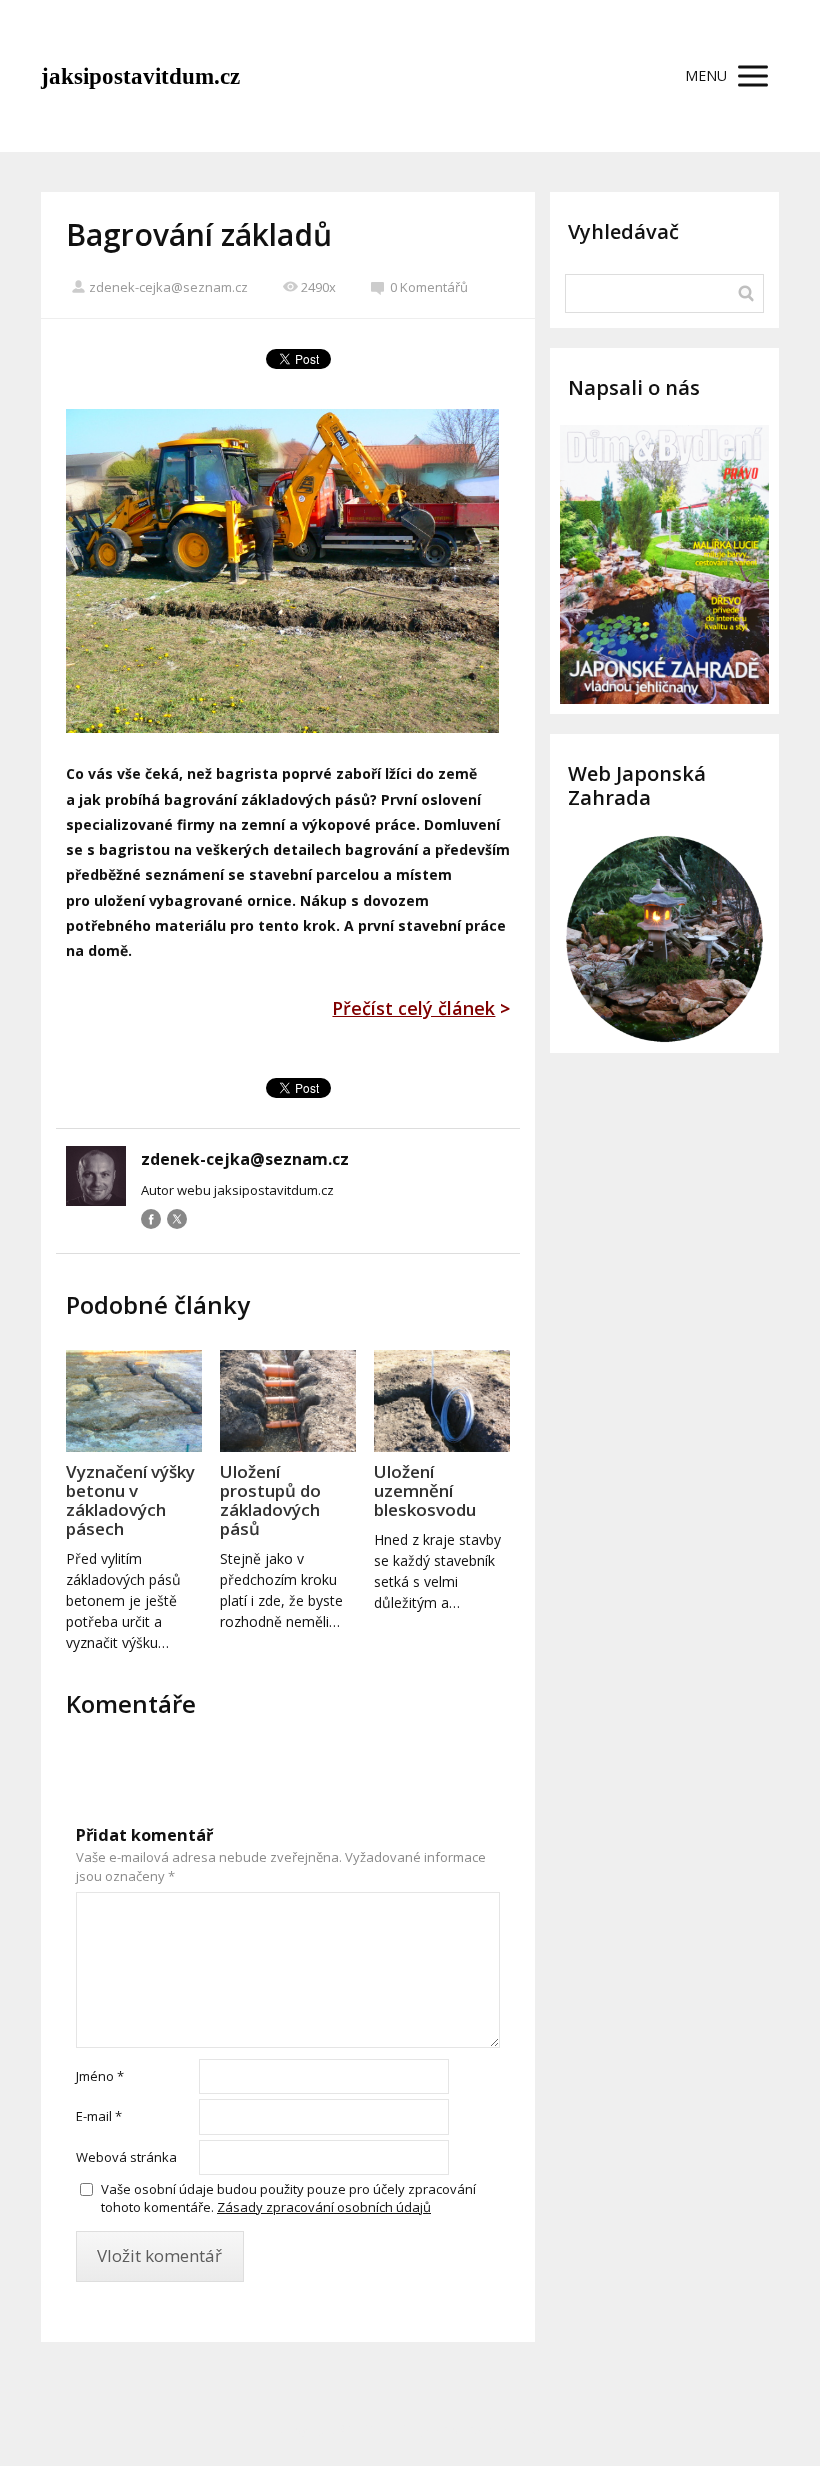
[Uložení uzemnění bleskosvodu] (442, 1401)
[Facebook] (151, 1219)
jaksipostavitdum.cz (140, 76)
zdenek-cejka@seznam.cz (168, 287)
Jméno (100, 2076)
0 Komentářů (429, 287)
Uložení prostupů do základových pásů (270, 1500)
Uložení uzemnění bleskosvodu (425, 1490)
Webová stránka (126, 2157)
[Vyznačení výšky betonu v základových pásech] (134, 1401)
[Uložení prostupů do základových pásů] (288, 1401)
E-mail (99, 2116)
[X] (177, 1219)
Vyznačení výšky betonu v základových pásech (130, 1500)
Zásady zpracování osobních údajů (324, 2207)
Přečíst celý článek (413, 1008)
